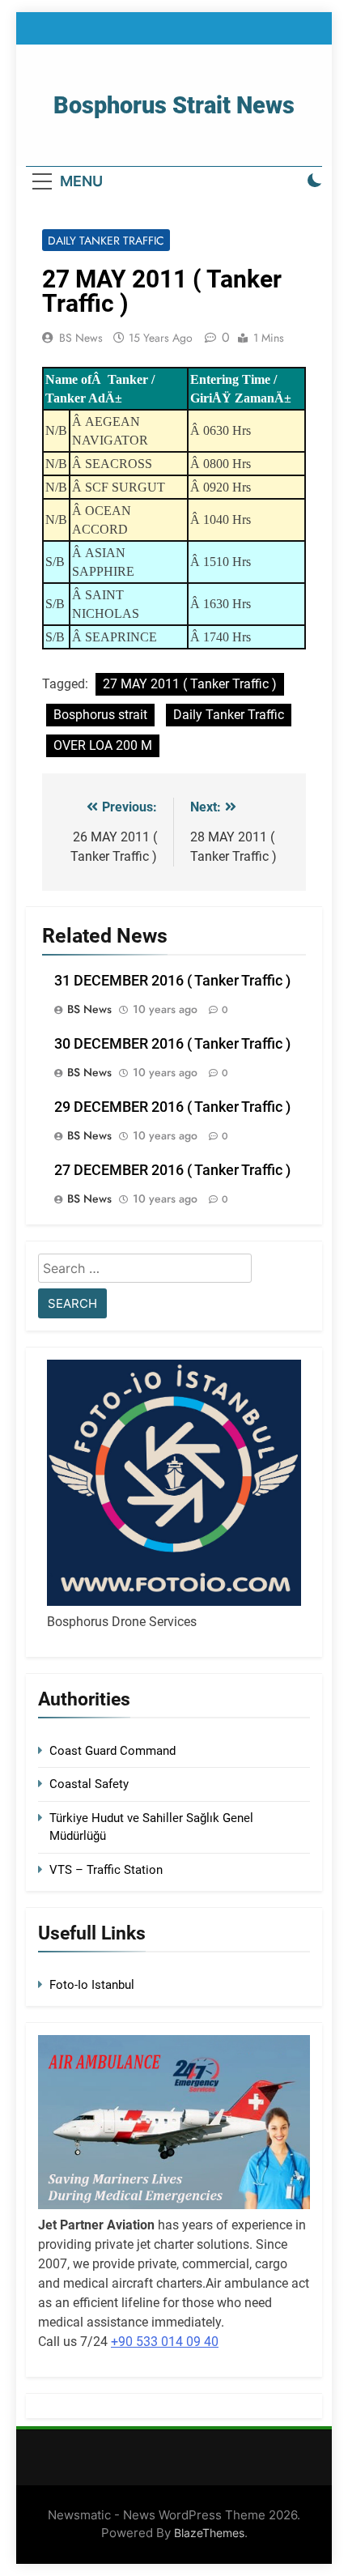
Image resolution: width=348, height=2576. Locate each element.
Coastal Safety (89, 1784)
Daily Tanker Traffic (106, 241)
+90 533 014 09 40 (165, 2342)
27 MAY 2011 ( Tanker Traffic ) (190, 684)
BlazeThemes (209, 2533)
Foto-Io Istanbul (92, 1985)
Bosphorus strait (100, 715)
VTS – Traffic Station (106, 1870)
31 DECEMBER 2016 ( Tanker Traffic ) (172, 981)
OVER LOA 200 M (103, 745)
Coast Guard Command (112, 1751)
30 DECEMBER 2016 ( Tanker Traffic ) (172, 1044)
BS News (81, 338)
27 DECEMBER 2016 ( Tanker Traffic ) (172, 1170)
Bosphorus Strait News (174, 105)
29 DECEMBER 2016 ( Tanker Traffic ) (172, 1107)
